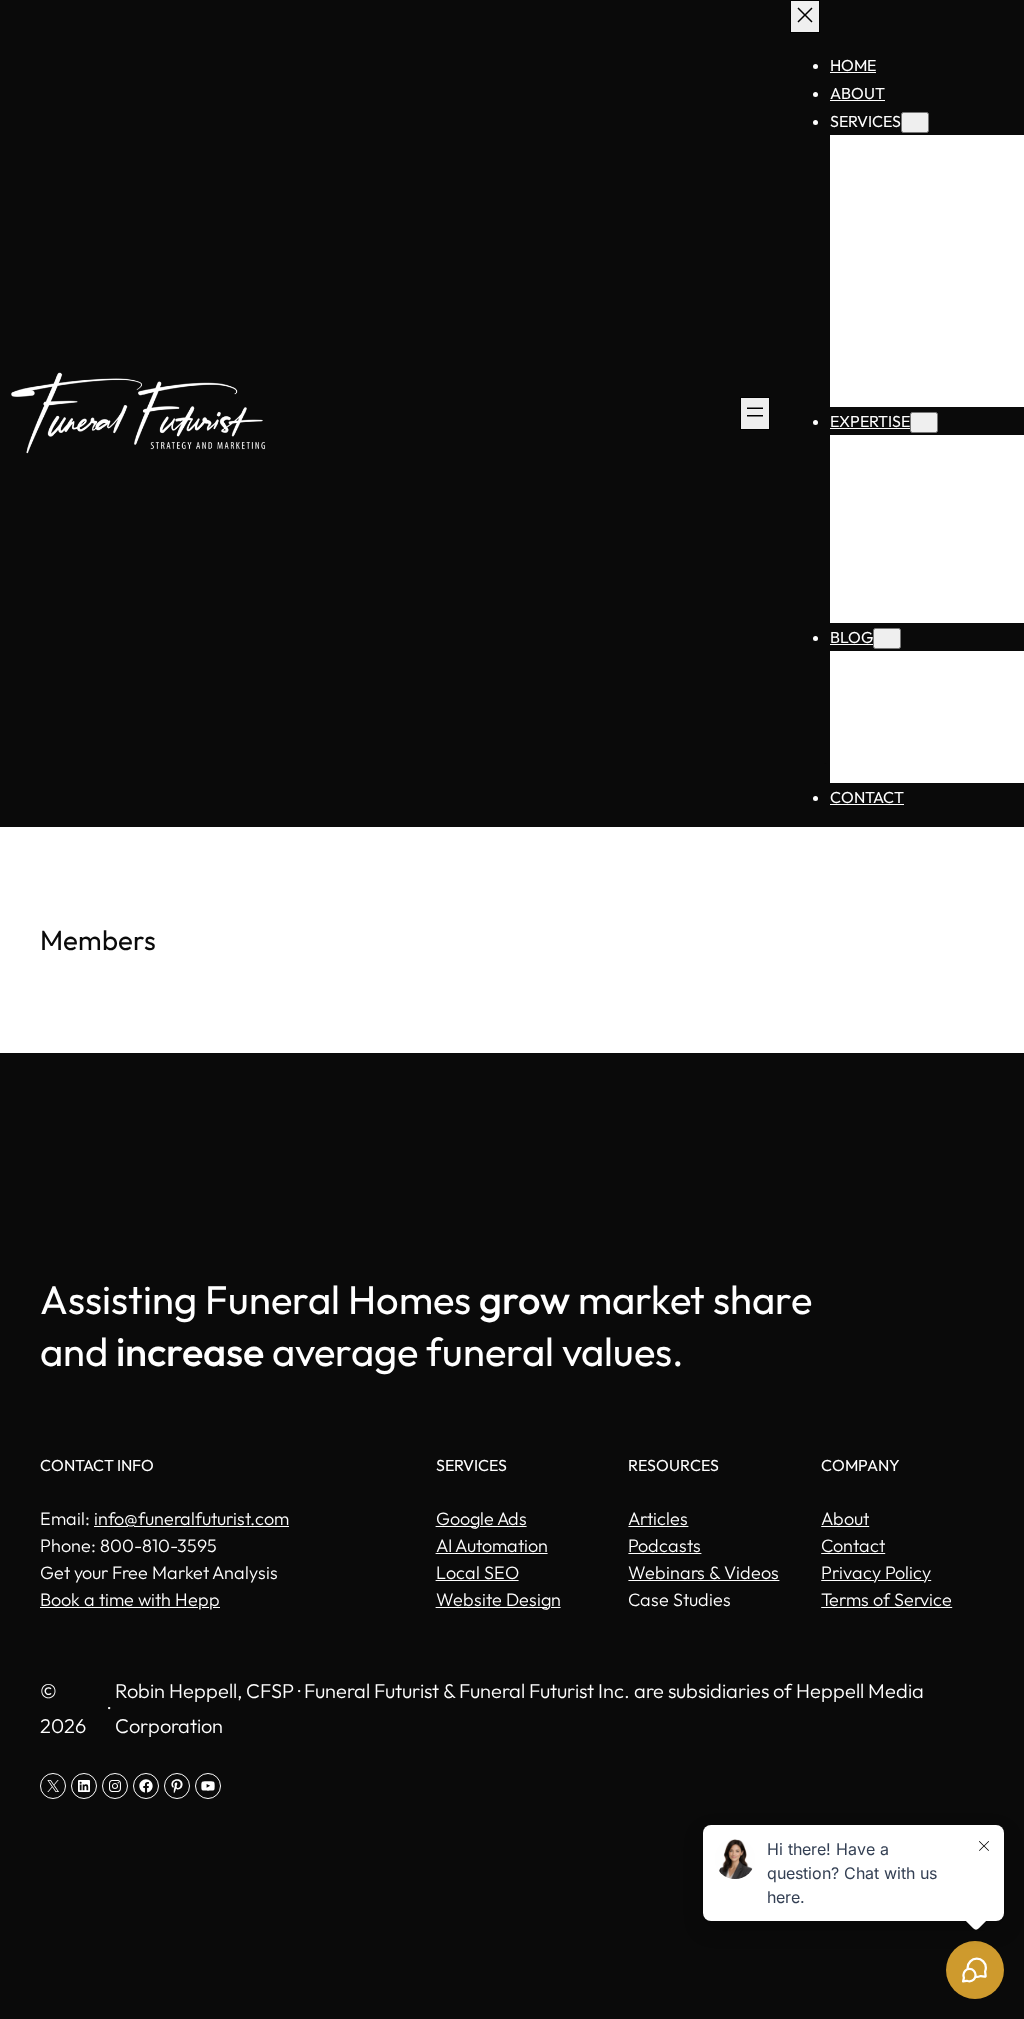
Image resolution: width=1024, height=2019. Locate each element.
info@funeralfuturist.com (191, 1518)
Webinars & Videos (703, 1572)
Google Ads (481, 1518)
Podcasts (664, 1545)
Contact (853, 1545)
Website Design (498, 1599)
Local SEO (477, 1572)
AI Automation (492, 1545)
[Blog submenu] (887, 638)
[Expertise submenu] (924, 422)
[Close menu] (805, 16)
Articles (658, 1518)
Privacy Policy (876, 1572)
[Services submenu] (915, 122)
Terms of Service (886, 1599)
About (845, 1518)
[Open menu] (755, 413)
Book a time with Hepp (130, 1599)
